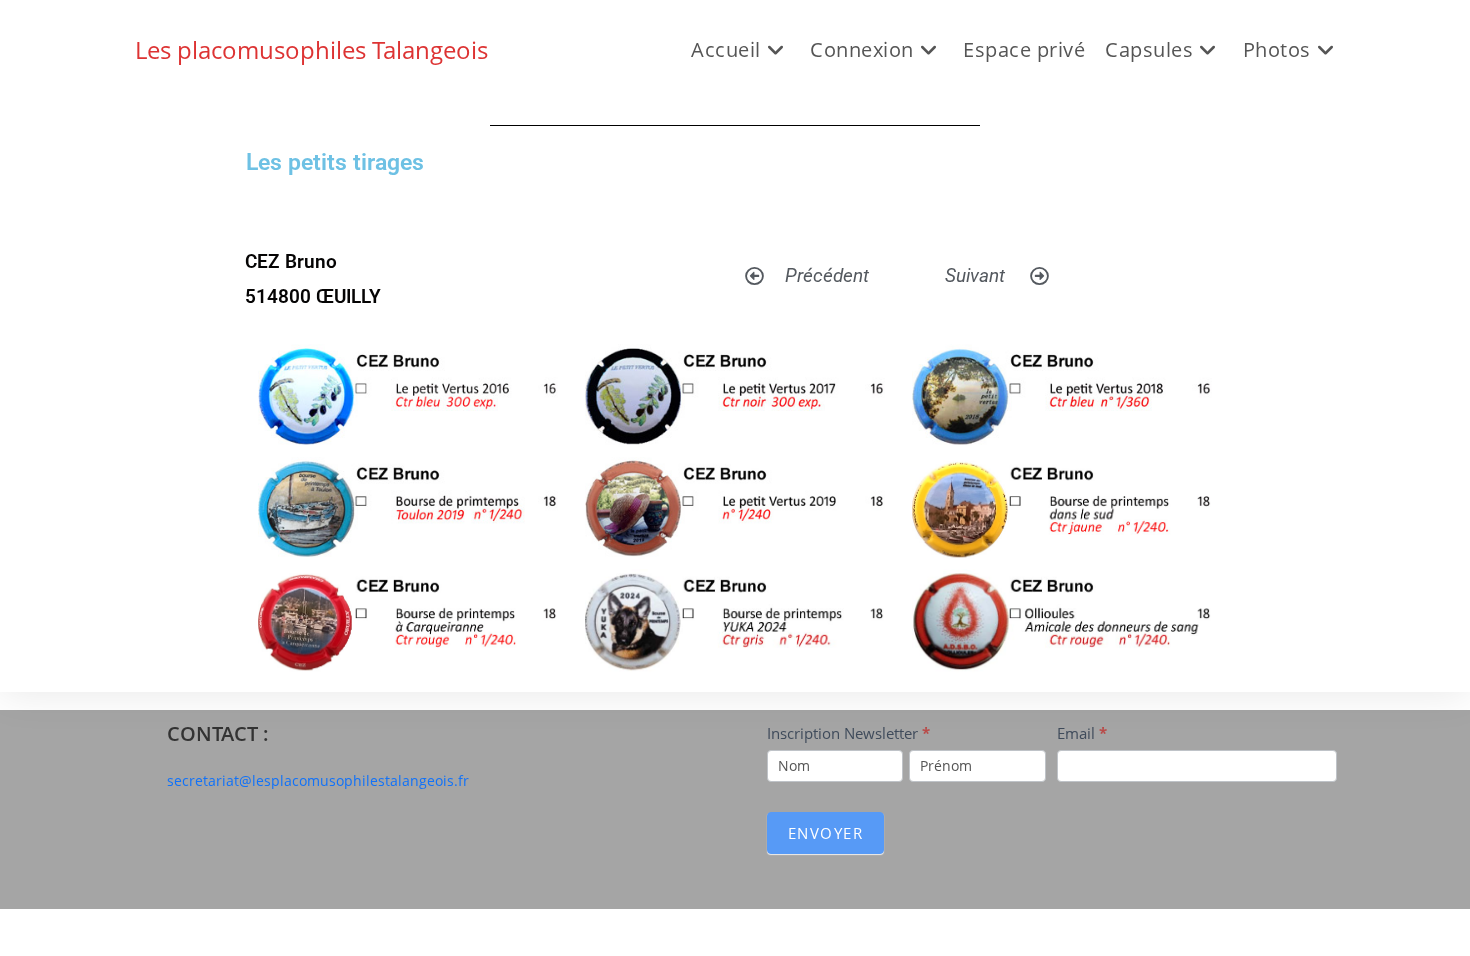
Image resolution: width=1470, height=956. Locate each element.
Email (1082, 733)
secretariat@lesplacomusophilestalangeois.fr (318, 780)
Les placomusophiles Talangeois (311, 49)
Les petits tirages (335, 162)
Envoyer (826, 833)
